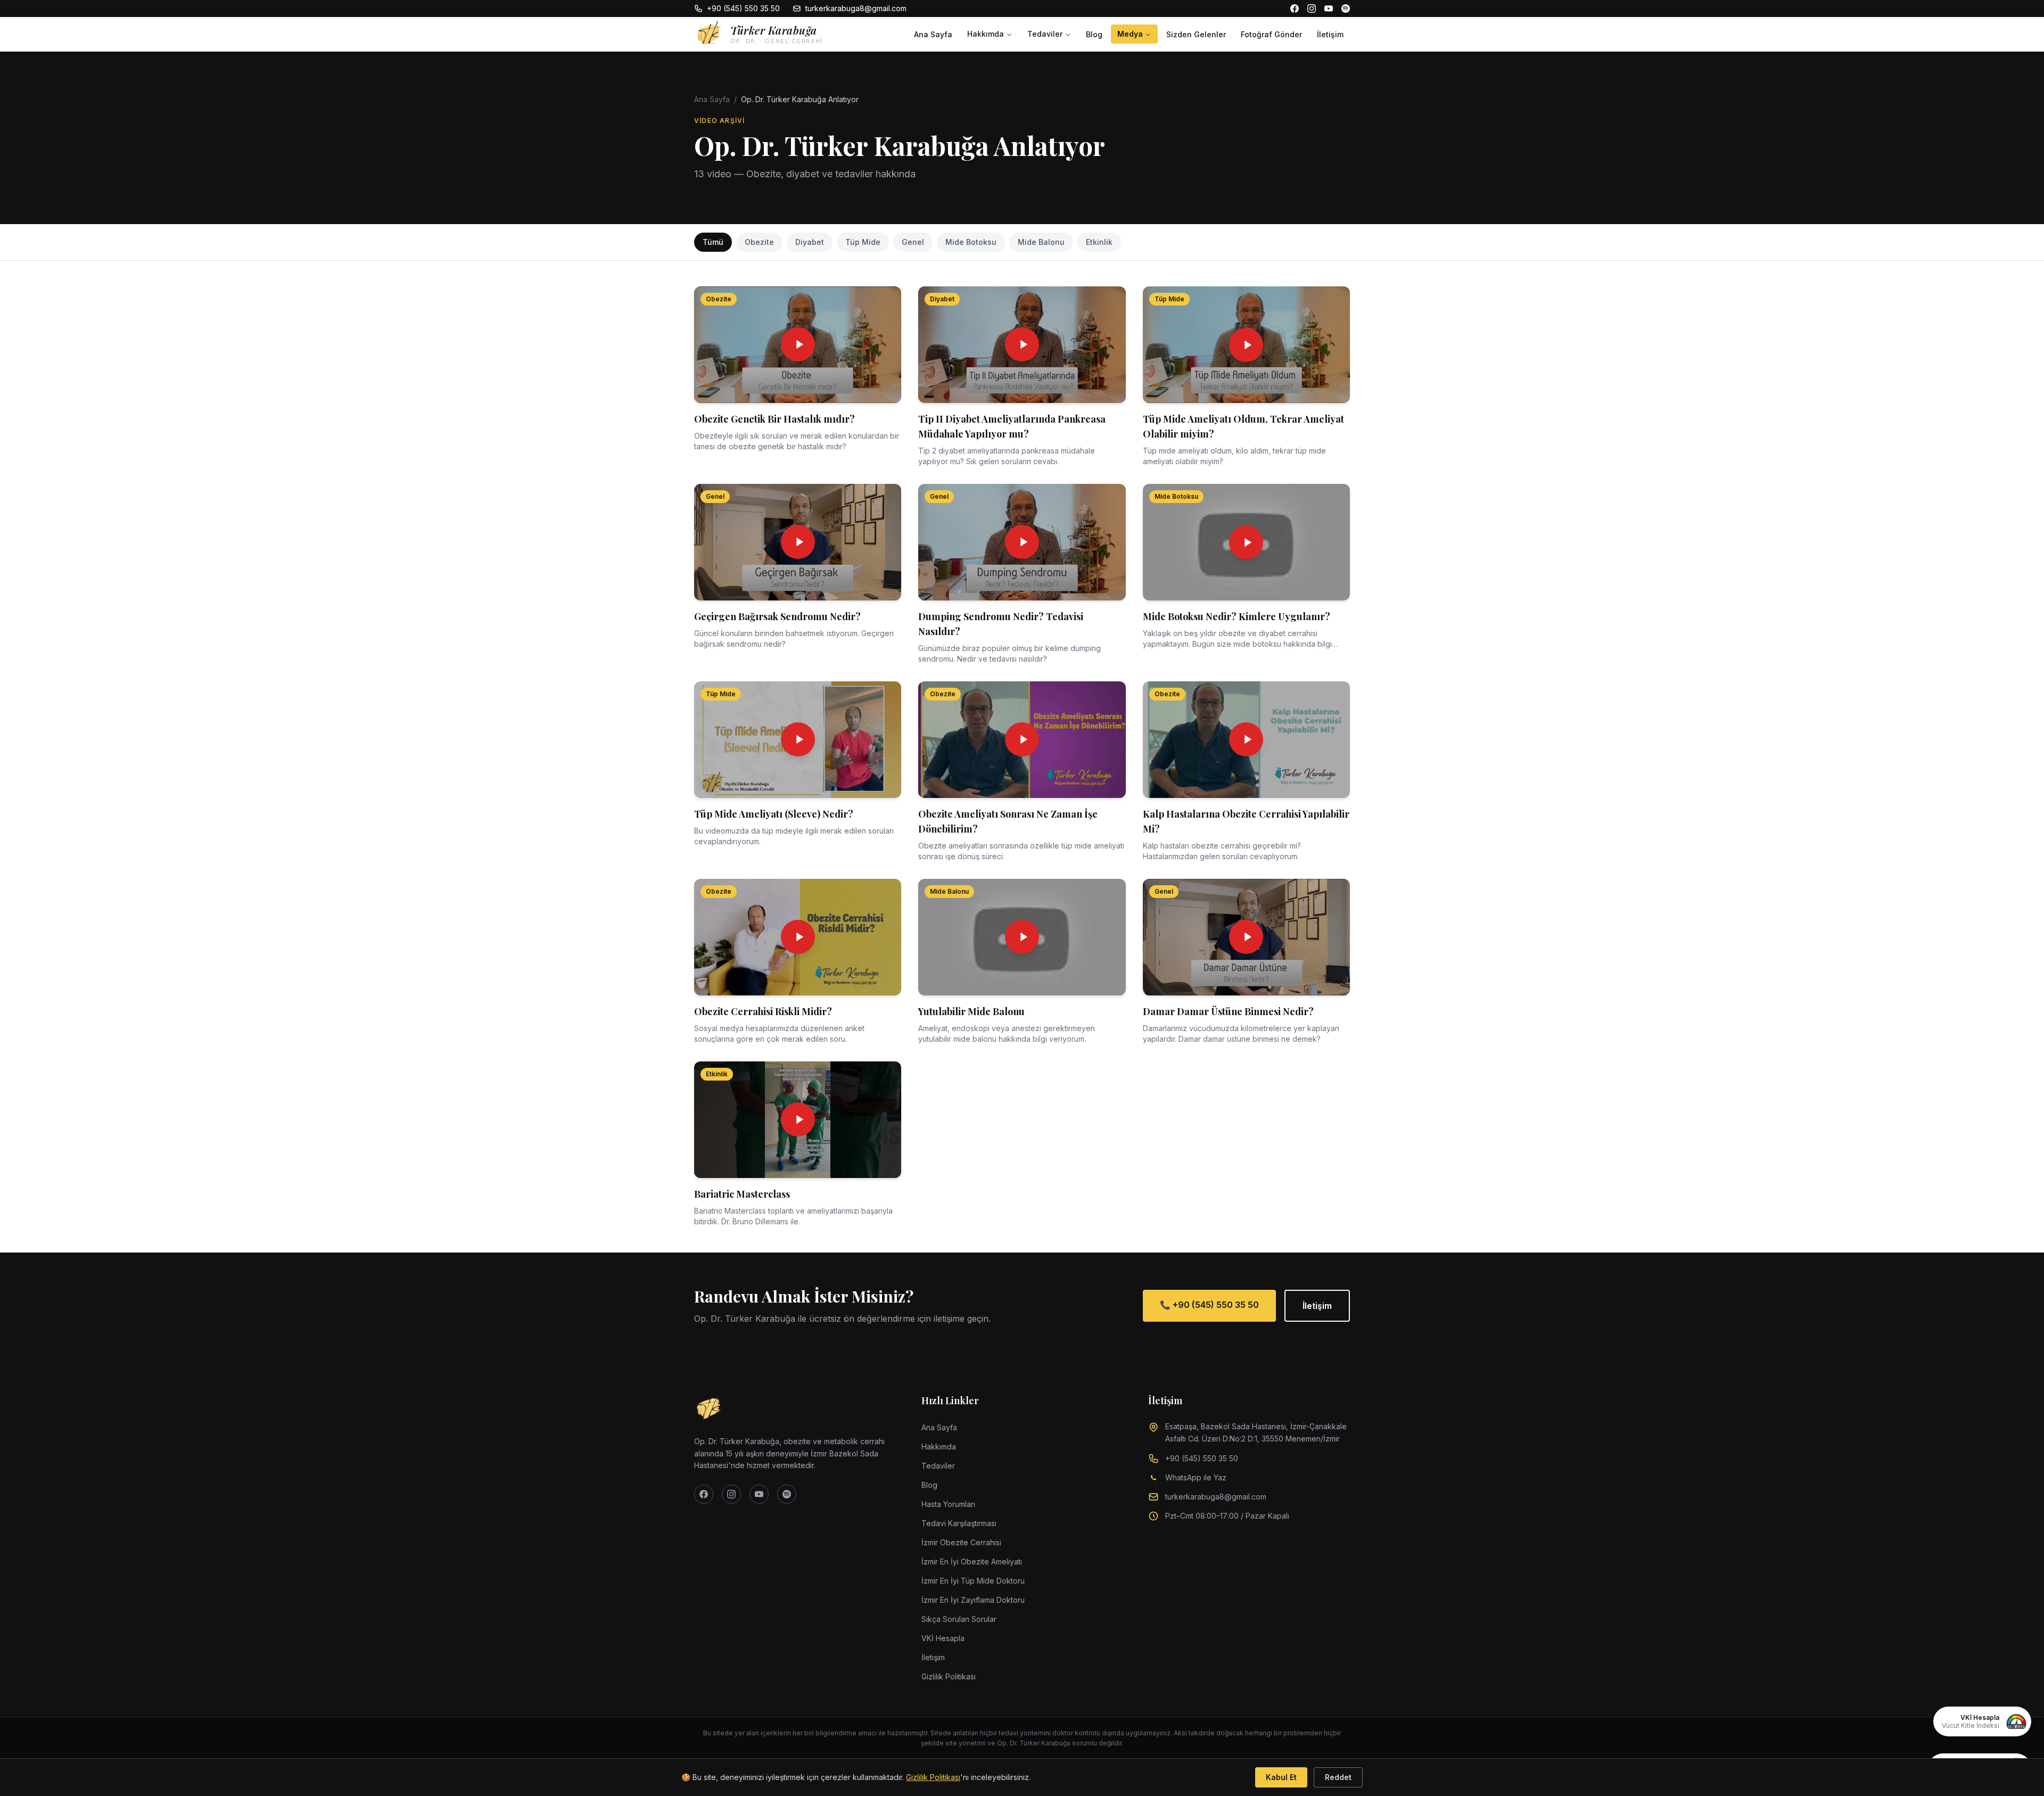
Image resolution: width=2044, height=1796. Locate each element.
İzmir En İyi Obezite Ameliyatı (972, 1562)
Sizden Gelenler (1196, 34)
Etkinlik (1099, 242)
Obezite (759, 242)
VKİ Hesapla (943, 1638)
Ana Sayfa (933, 34)
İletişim (1330, 34)
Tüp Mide (863, 242)
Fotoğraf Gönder (1271, 34)
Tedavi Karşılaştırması (959, 1523)
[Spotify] (1346, 9)
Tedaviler (1045, 34)
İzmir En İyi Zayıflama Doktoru (973, 1600)
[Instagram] (1312, 9)
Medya (1130, 34)
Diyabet (810, 242)
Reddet (1338, 1777)
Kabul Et (1281, 1777)
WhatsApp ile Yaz (1196, 1477)
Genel (913, 242)
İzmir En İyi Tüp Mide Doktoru (973, 1581)
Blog (1094, 34)
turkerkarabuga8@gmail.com (856, 8)
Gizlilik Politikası (949, 1676)
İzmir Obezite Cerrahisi (961, 1542)
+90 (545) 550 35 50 (743, 8)
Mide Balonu (1041, 242)
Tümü (713, 242)
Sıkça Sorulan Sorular (959, 1619)
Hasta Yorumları (948, 1504)
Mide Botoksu (971, 242)
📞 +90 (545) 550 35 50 (1209, 1305)
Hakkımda (986, 34)
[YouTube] (1329, 9)
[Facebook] (1295, 9)
